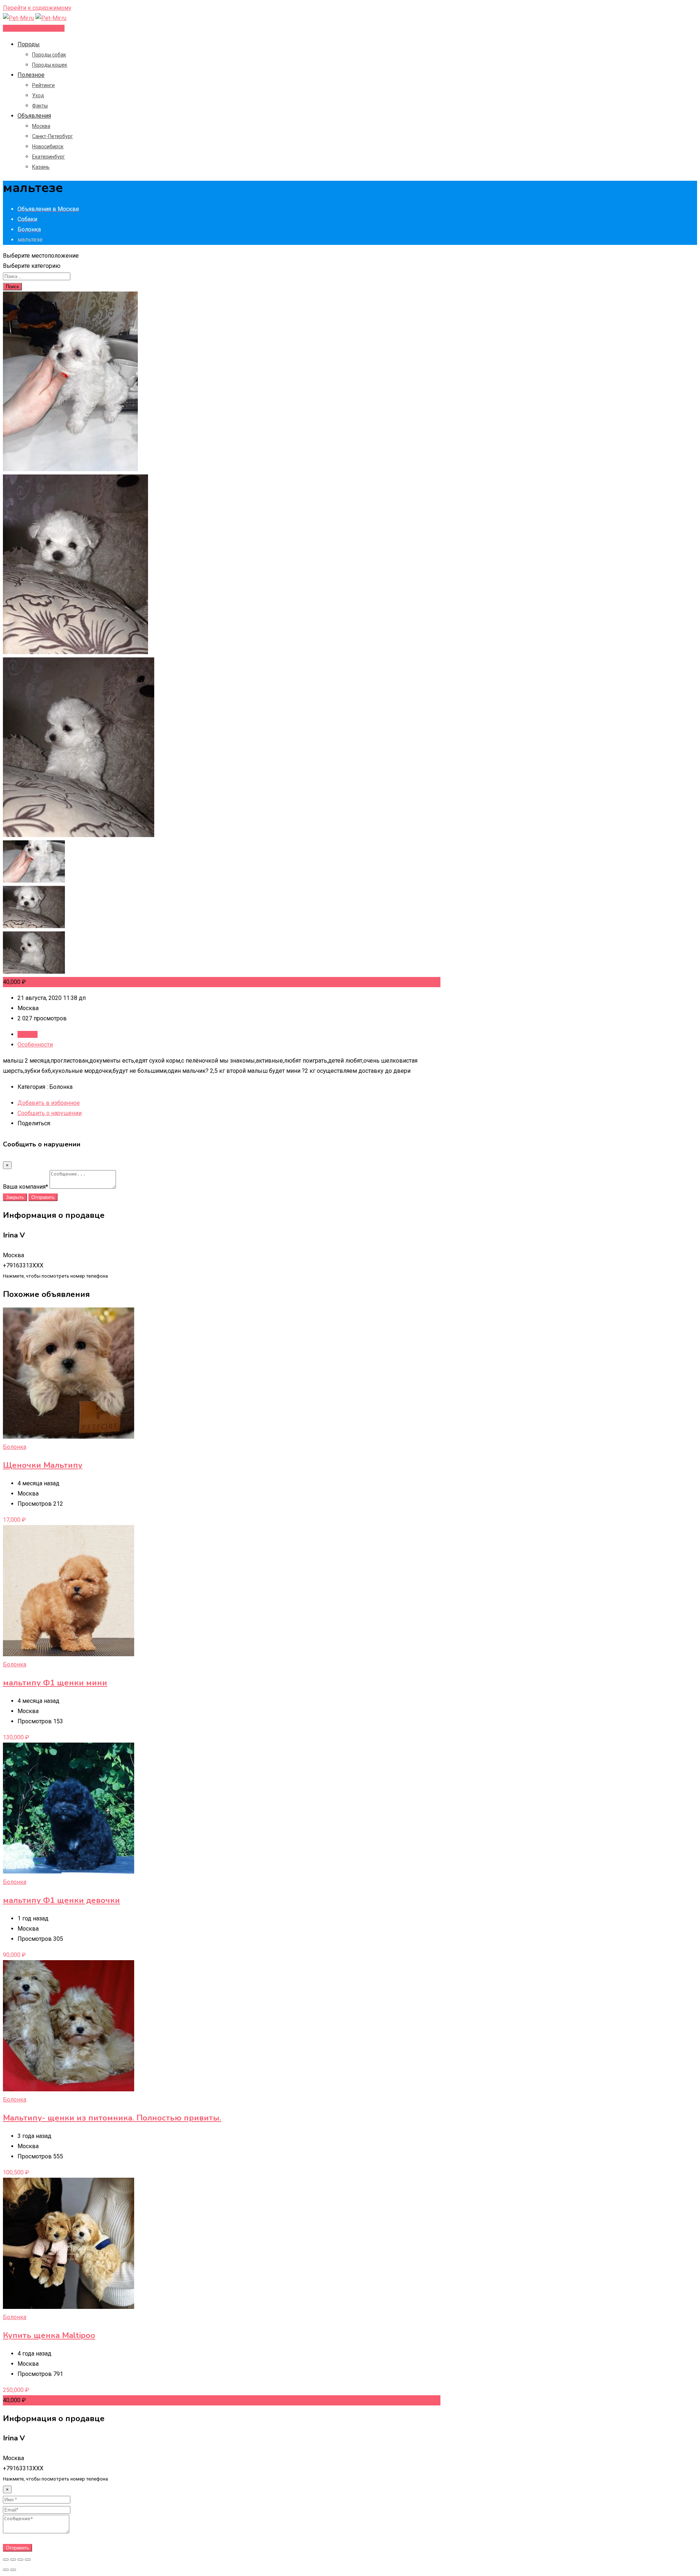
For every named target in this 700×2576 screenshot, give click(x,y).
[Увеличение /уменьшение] (28, 2560)
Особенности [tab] (35, 1045)
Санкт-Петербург (52, 136)
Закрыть (15, 1197)
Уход (38, 95)
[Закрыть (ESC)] (6, 2560)
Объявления (34, 116)
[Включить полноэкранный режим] (20, 2560)
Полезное (31, 75)
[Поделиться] (13, 2560)
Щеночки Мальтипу (43, 1465)
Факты (40, 106)
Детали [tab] (28, 1034)
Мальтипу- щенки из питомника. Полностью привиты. (112, 2118)
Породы (29, 44)
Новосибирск (48, 146)
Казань (41, 167)
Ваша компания (26, 1187)
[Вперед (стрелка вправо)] (13, 2570)
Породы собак (49, 55)
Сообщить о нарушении (50, 1113)
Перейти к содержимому (37, 8)
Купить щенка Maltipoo (49, 2335)
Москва (41, 126)
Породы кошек (50, 65)
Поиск (12, 287)
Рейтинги (43, 85)
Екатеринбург (48, 157)
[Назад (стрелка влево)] (6, 2570)
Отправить (43, 1197)
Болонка (15, 1447)
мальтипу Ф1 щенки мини (55, 1683)
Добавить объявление (34, 28)
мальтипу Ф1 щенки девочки (61, 1900)
